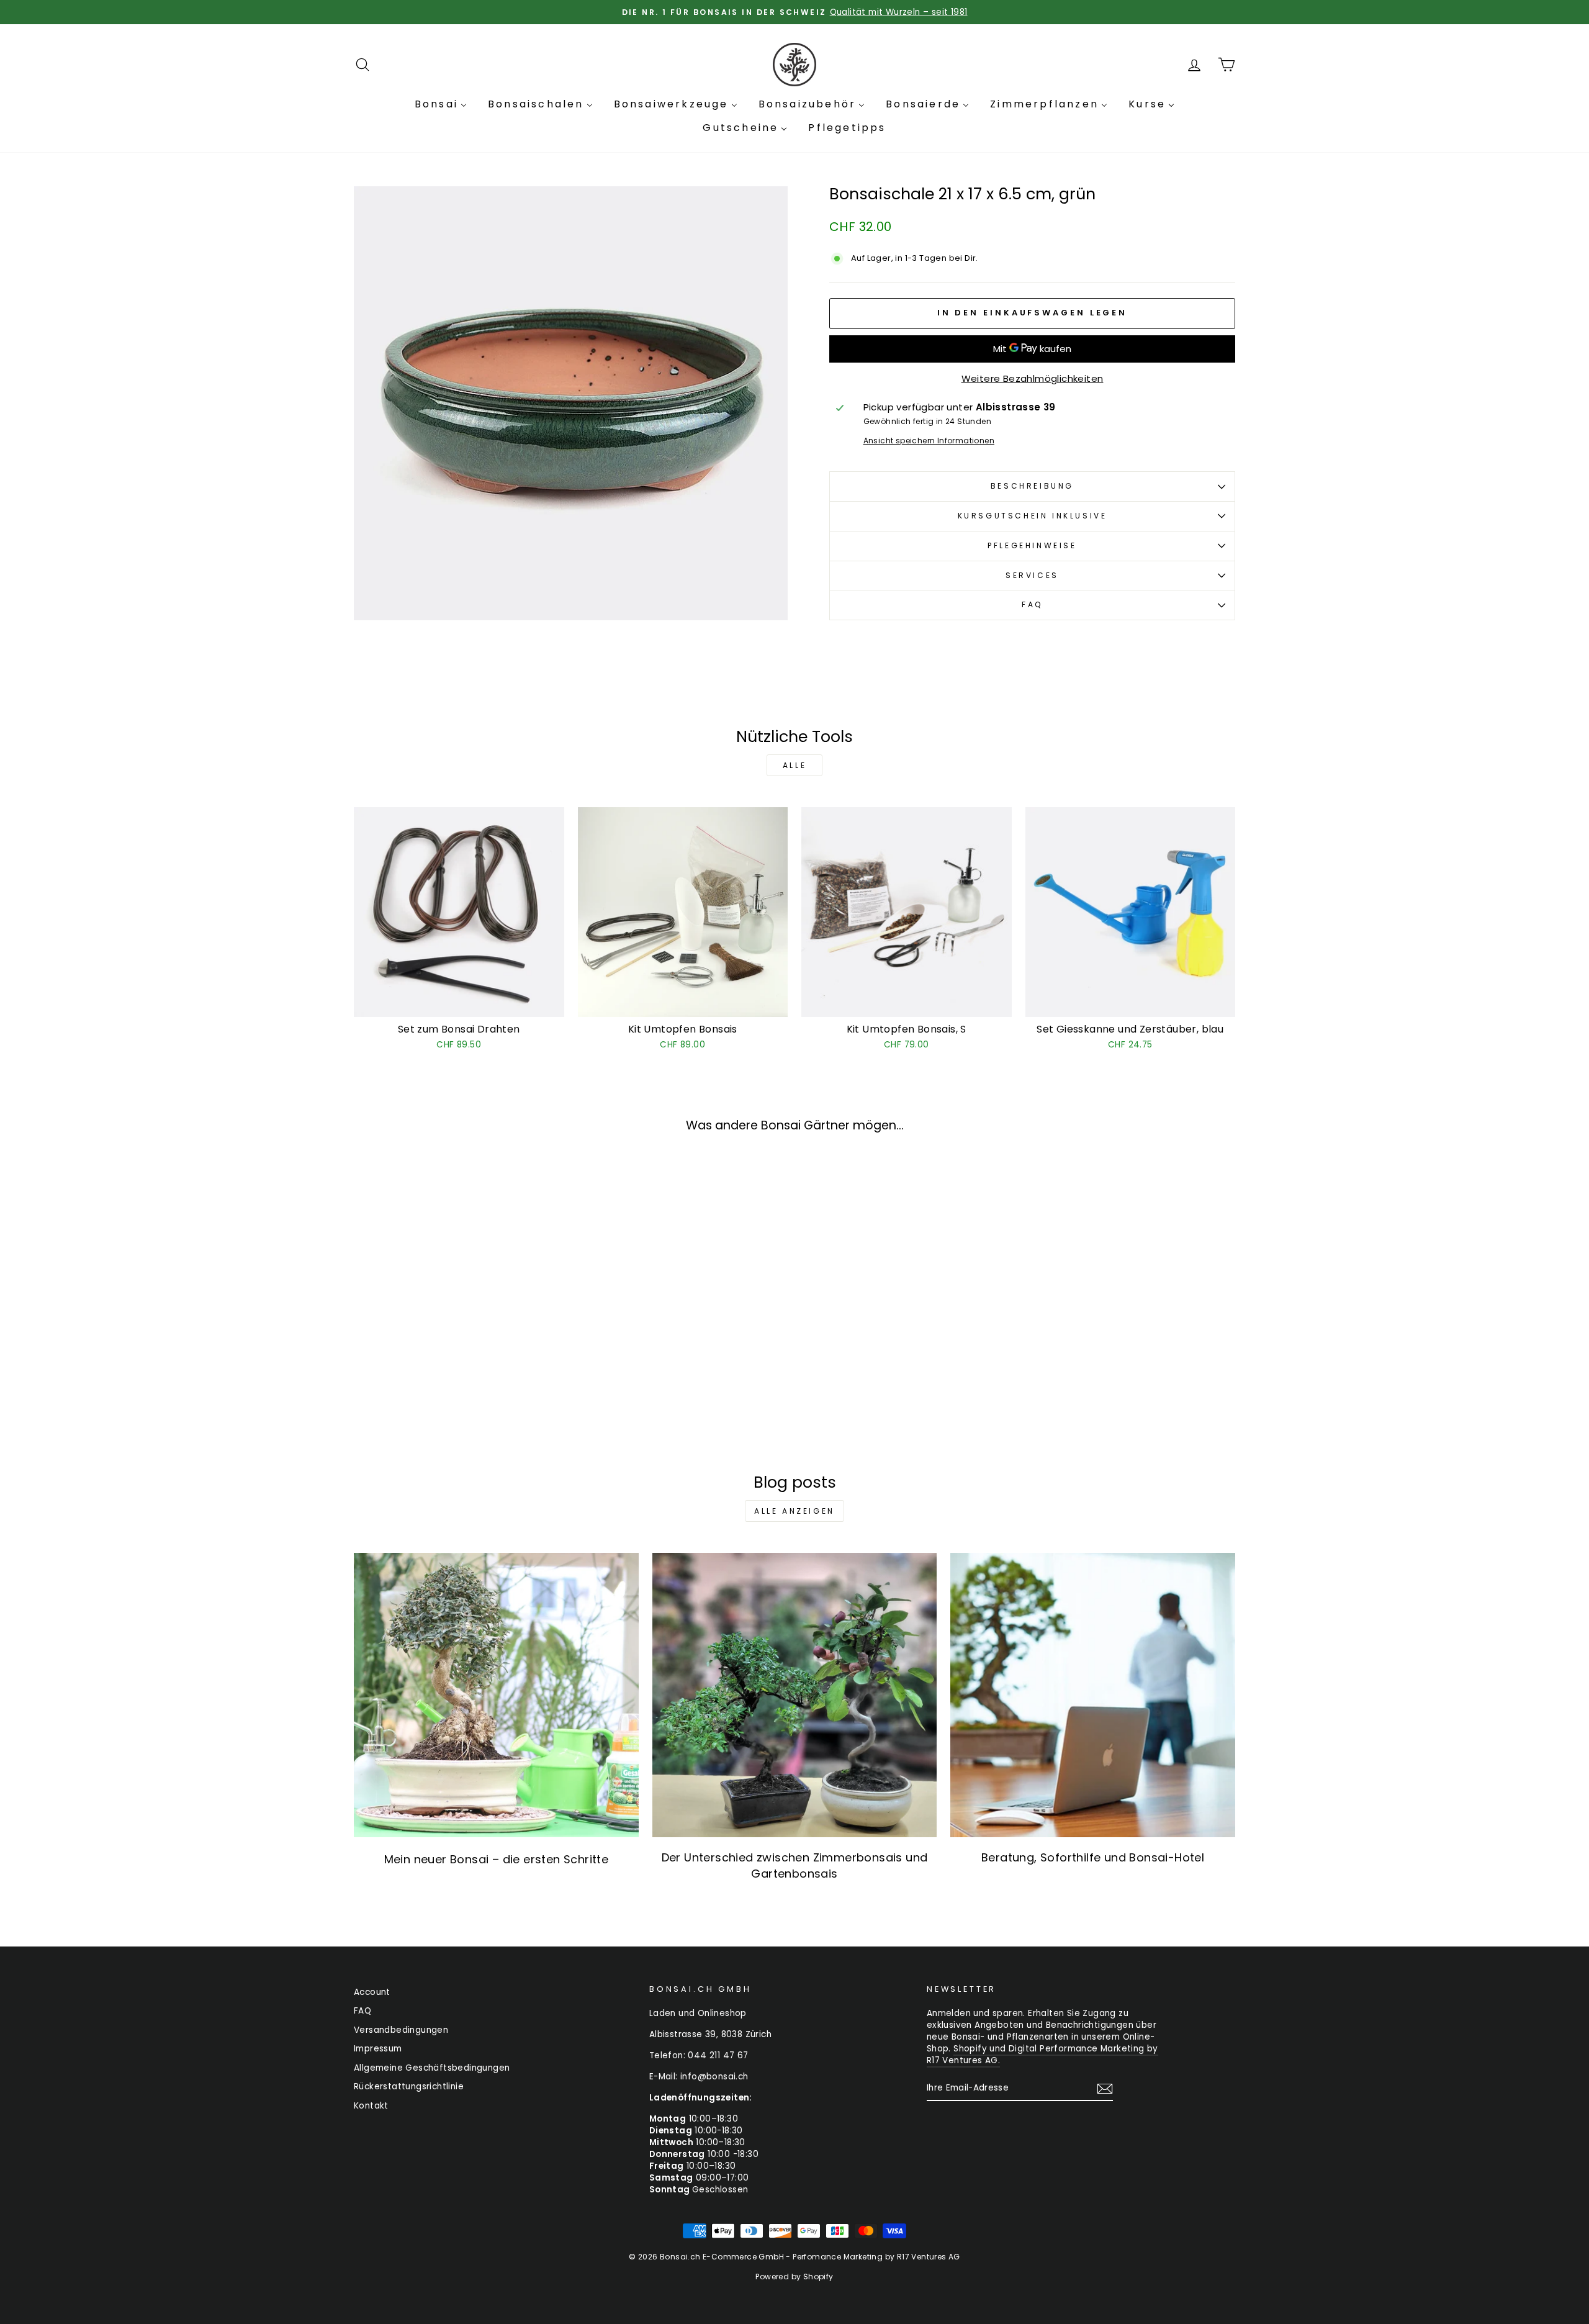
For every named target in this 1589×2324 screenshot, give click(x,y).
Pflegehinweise (1032, 545)
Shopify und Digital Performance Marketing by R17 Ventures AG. (1042, 2055)
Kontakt (371, 2106)
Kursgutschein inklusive (1033, 516)
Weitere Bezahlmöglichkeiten (1033, 378)
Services (1032, 575)
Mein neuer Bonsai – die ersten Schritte (497, 1859)
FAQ (1032, 604)
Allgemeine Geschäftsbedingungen (432, 2068)
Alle (794, 765)
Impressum (378, 2049)
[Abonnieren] (1105, 2089)
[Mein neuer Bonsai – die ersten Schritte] (496, 1695)
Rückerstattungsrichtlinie (409, 2087)
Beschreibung (1032, 486)
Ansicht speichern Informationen (929, 441)
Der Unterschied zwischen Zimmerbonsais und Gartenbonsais (795, 1865)
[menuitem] (441, 104)
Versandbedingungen (401, 2030)
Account (372, 1992)
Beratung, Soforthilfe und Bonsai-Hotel (1093, 1857)
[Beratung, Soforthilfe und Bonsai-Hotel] (1093, 1695)
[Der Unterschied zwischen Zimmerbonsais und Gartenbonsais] (795, 1695)
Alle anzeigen (794, 1511)
